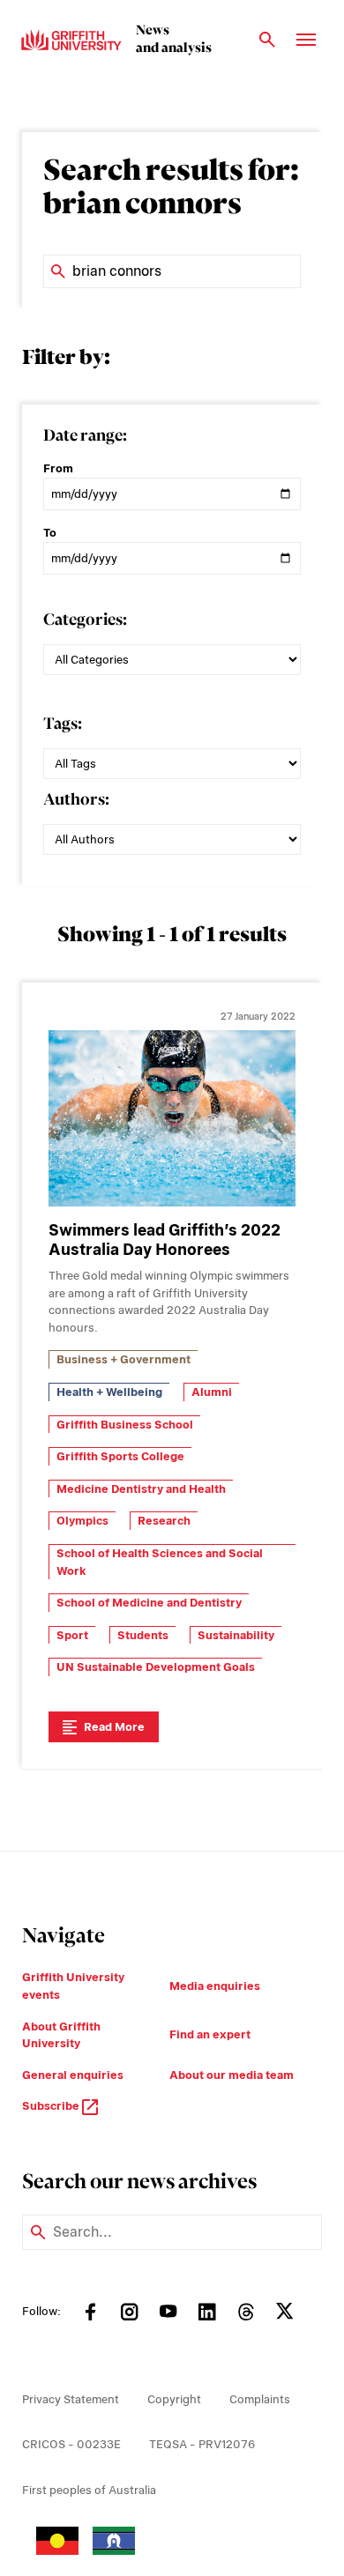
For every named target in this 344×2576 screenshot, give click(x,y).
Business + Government (123, 1359)
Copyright (174, 2399)
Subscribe (52, 2106)
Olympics (82, 1521)
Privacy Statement (71, 2399)
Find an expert (210, 2034)
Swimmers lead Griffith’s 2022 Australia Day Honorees (165, 1240)
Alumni (212, 1392)
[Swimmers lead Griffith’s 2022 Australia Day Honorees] (172, 1118)
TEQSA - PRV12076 (202, 2444)
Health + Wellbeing (109, 1392)
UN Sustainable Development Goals (156, 1667)
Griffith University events (73, 1986)
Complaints (260, 2399)
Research (164, 1521)
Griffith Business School (125, 1425)
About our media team (232, 2075)
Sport (72, 1635)
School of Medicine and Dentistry (149, 1603)
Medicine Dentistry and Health (141, 1489)
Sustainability (236, 1635)
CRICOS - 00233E (71, 2444)
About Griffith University (61, 2035)
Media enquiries (215, 1986)
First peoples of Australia (89, 2490)
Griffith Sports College (120, 1456)
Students (143, 1635)
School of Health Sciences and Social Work (160, 1562)
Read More (114, 1727)
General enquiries (73, 2075)
